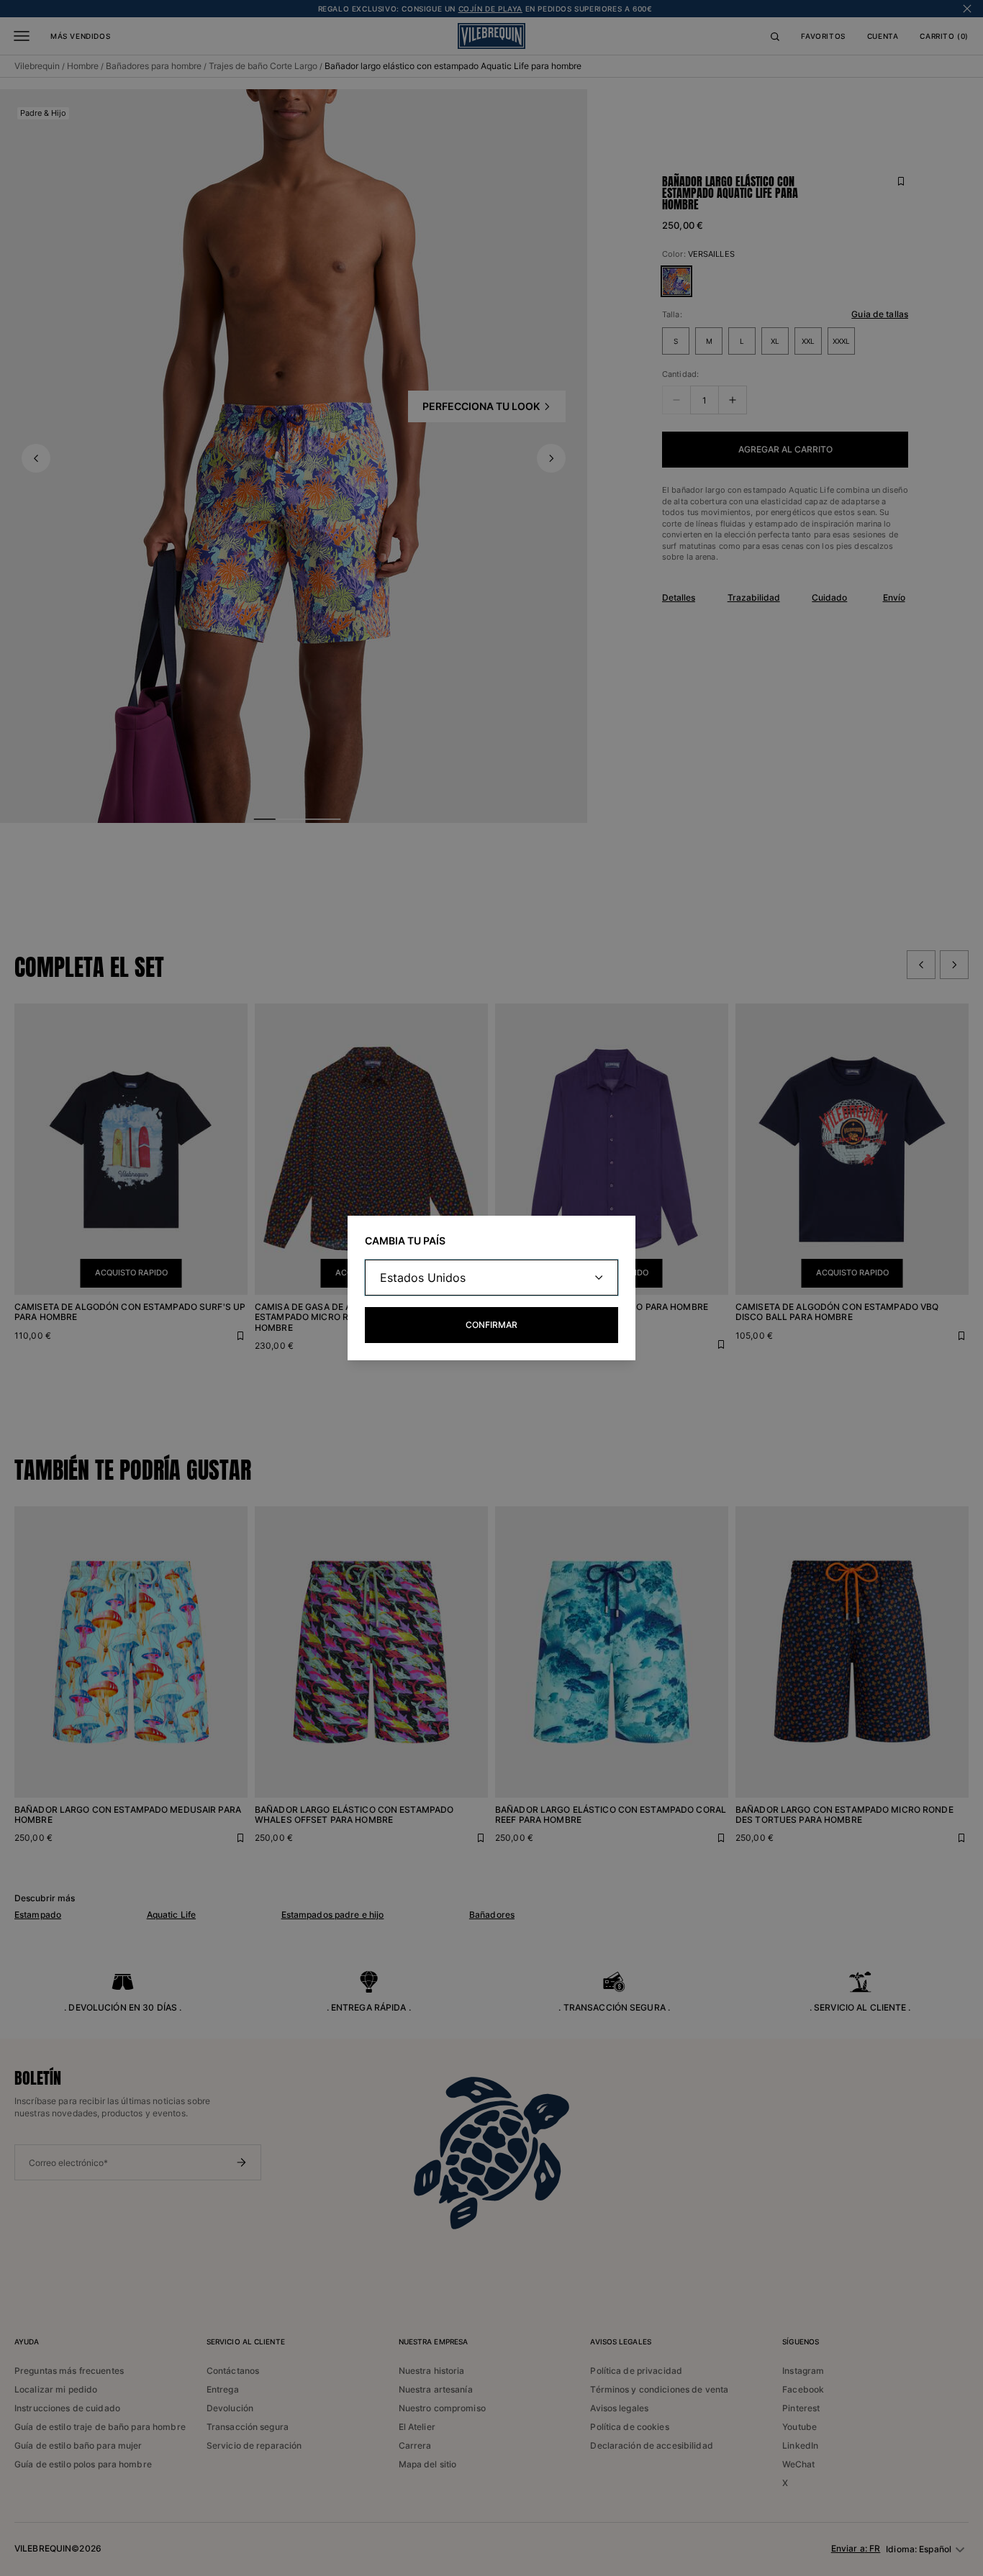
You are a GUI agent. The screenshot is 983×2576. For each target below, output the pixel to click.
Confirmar (491, 1325)
